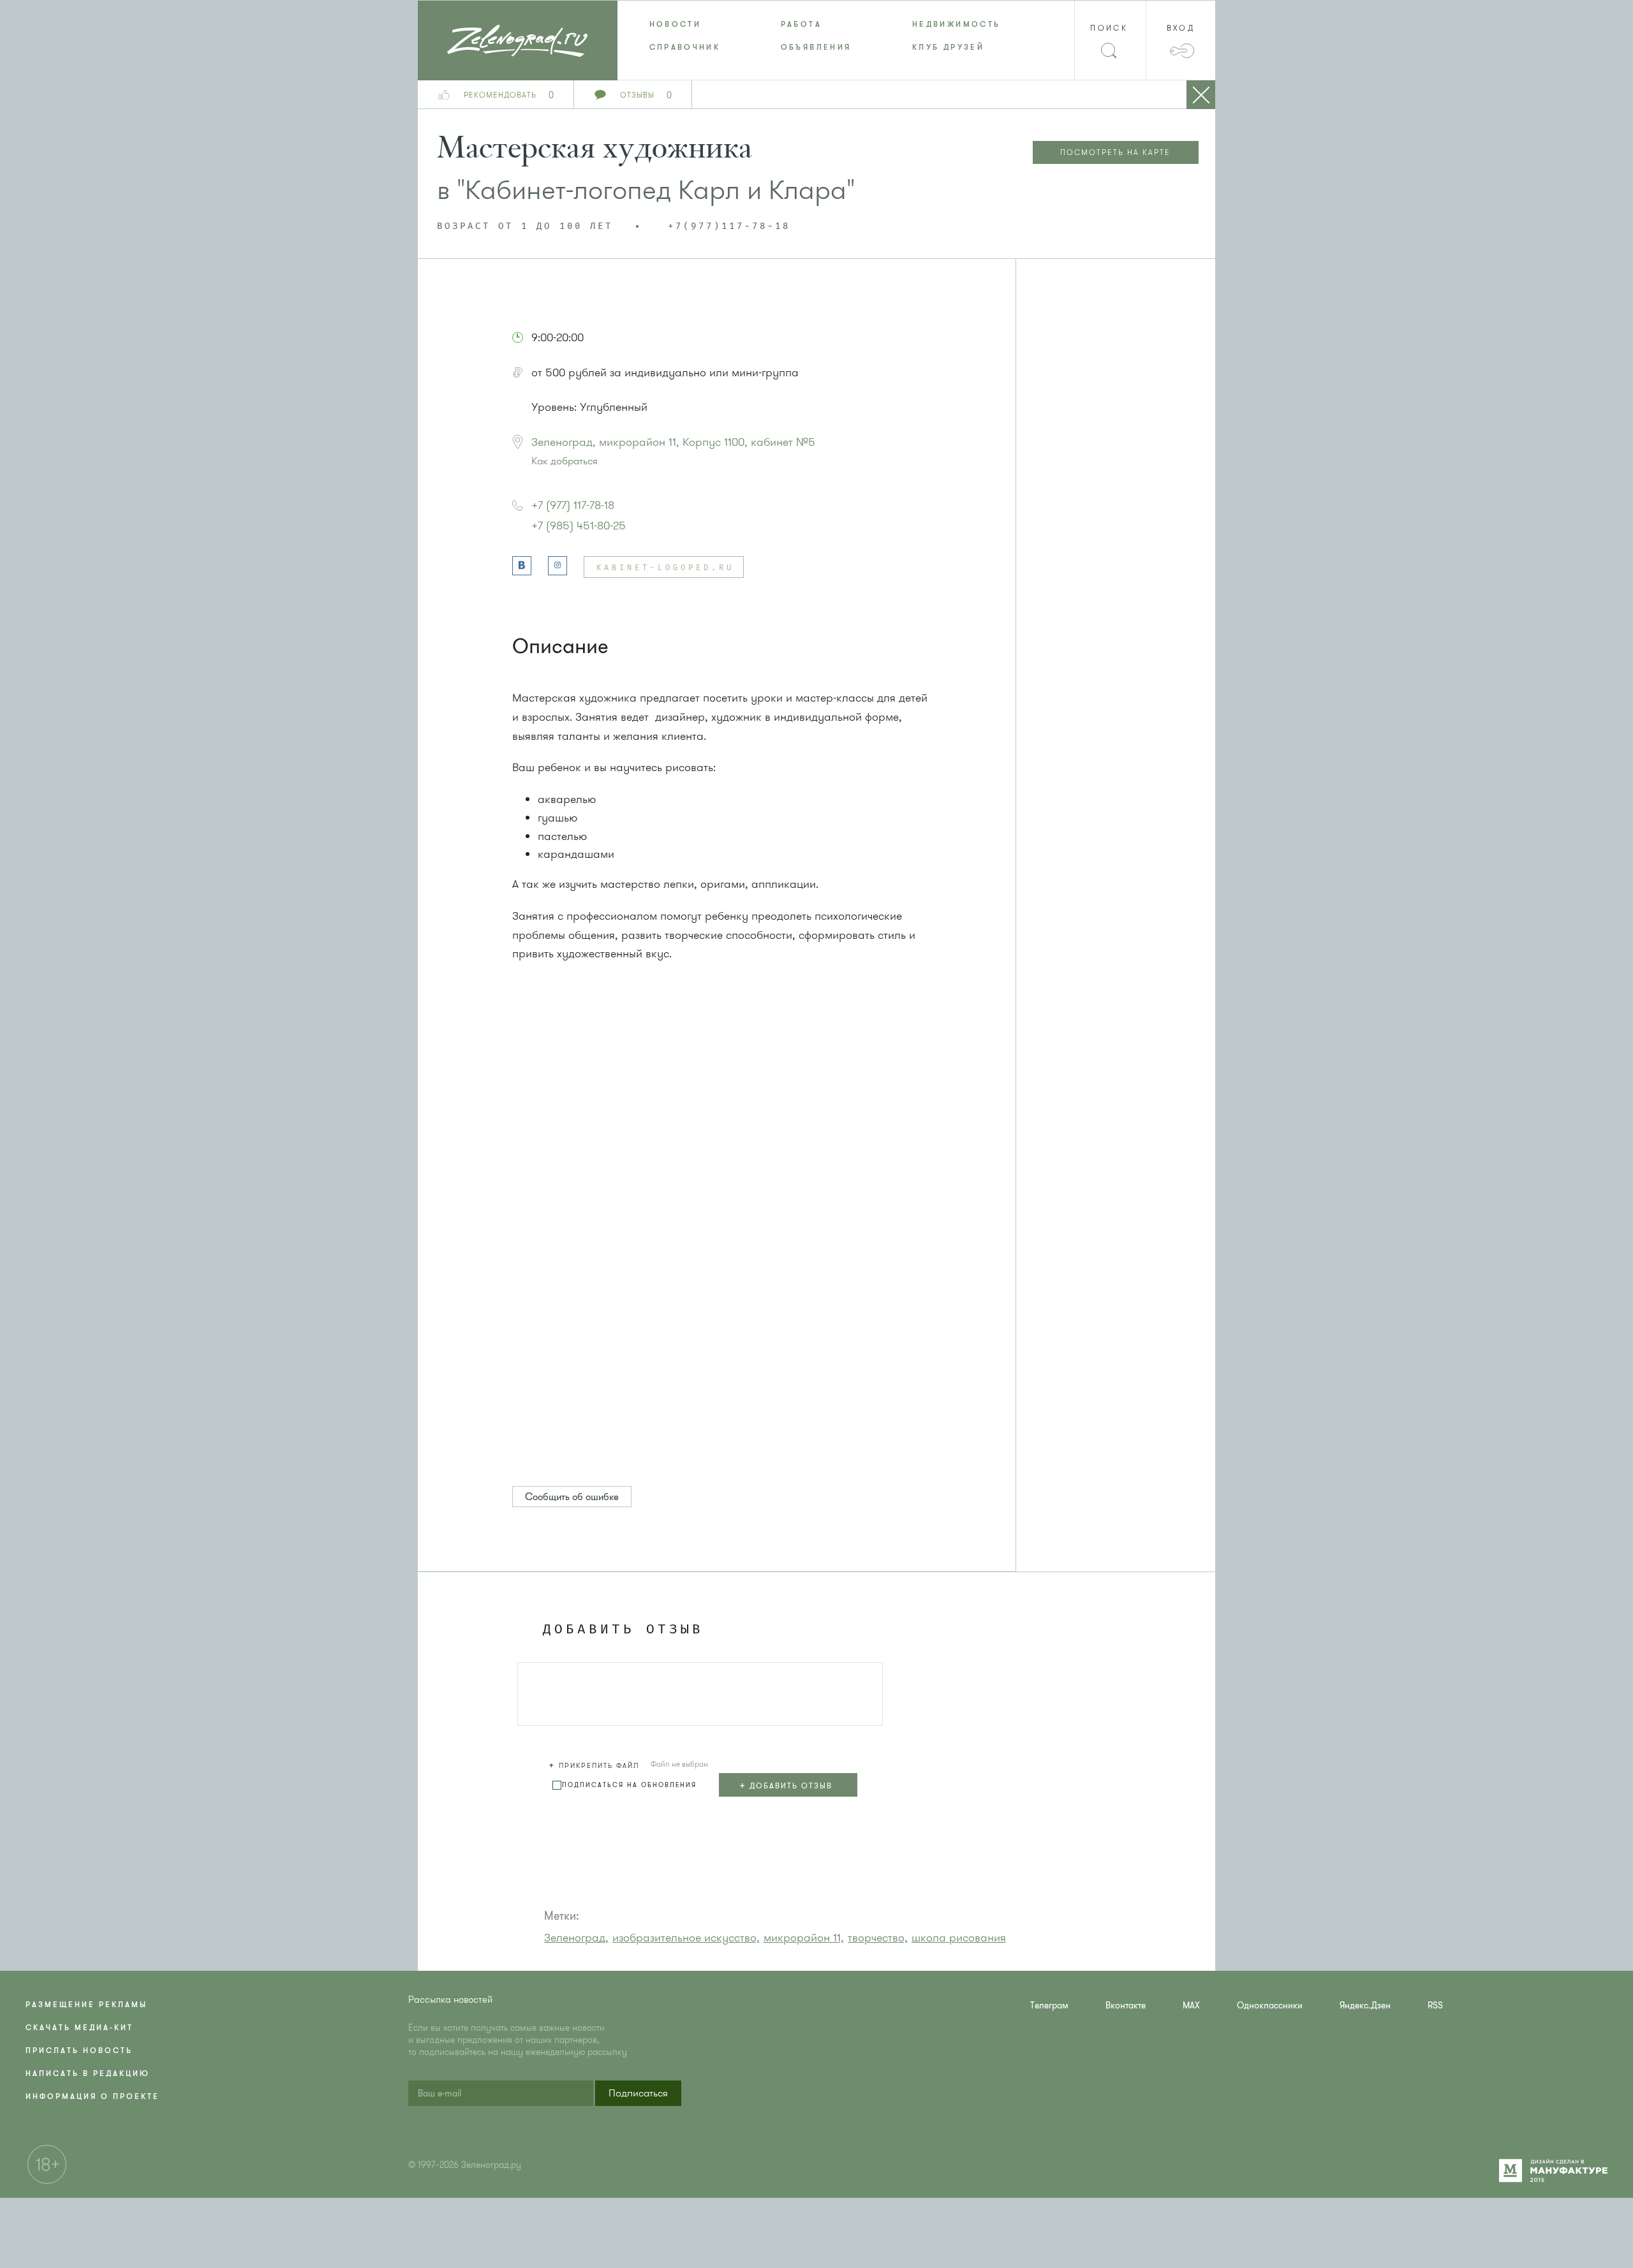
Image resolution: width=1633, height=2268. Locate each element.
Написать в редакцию (88, 2073)
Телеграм (1049, 2006)
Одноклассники (1270, 2006)
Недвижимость (956, 24)
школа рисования (959, 1938)
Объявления (816, 47)
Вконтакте (1126, 2006)
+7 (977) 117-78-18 (573, 505)
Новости (676, 24)
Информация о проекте (92, 2096)
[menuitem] (683, 24)
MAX (1191, 2006)
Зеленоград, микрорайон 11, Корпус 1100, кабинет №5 (673, 442)
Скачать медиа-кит (79, 2028)
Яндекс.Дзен (1365, 2006)
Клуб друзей (948, 47)
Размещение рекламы (86, 2005)
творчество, (878, 1938)
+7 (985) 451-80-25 (579, 526)
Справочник (685, 47)
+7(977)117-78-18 (729, 226)
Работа (801, 24)
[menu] (817, 36)
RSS (1435, 2006)
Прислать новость (79, 2051)
